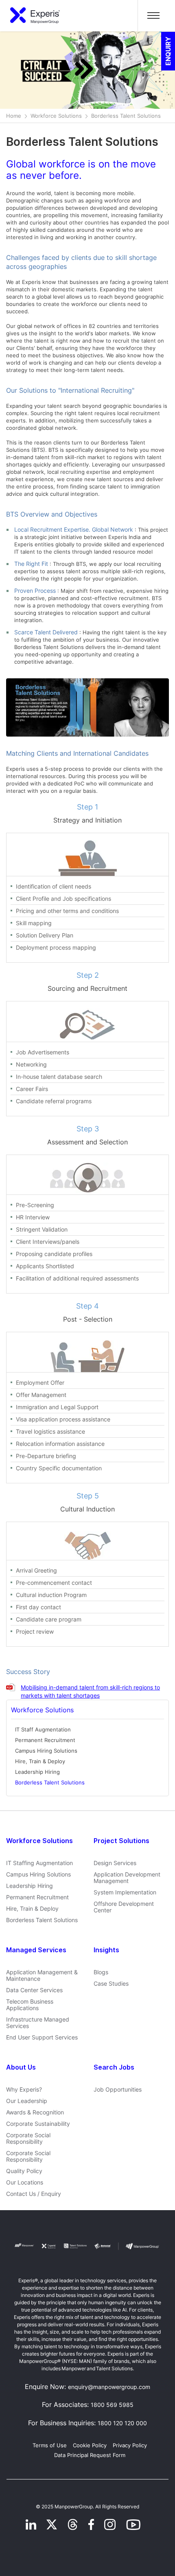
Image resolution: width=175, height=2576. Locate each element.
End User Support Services (42, 2037)
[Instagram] (111, 2524)
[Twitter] (53, 2524)
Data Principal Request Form (90, 2455)
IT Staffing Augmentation (39, 1863)
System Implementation (125, 1892)
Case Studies (111, 1984)
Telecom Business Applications (30, 2005)
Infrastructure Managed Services (38, 2023)
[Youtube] (133, 2524)
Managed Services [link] (36, 1950)
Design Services (115, 1863)
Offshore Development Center (124, 1907)
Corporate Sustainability (38, 2124)
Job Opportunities (118, 2090)
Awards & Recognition (35, 2112)
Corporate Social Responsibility (28, 2138)
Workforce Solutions (56, 116)
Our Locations (25, 2182)
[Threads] (74, 2524)
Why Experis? (24, 2090)
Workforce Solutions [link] (39, 1841)
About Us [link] (21, 2067)
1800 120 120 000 (122, 2423)
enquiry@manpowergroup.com (109, 2387)
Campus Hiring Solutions (46, 1751)
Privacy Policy (130, 2445)
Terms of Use (50, 2445)
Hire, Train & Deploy (40, 1761)
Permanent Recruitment (45, 1740)
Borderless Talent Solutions (50, 1782)
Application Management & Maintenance (42, 1975)
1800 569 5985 (112, 2405)
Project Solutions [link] (121, 1841)
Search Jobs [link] (114, 2067)
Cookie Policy (90, 2445)
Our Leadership (27, 2101)
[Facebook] (92, 2524)
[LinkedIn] (31, 2524)
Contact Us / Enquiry (34, 2194)
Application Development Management (127, 1878)
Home (14, 116)
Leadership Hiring (37, 1772)
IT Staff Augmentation (43, 1729)
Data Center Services (34, 1990)
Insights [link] (106, 1950)
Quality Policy (24, 2171)
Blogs (101, 1972)
